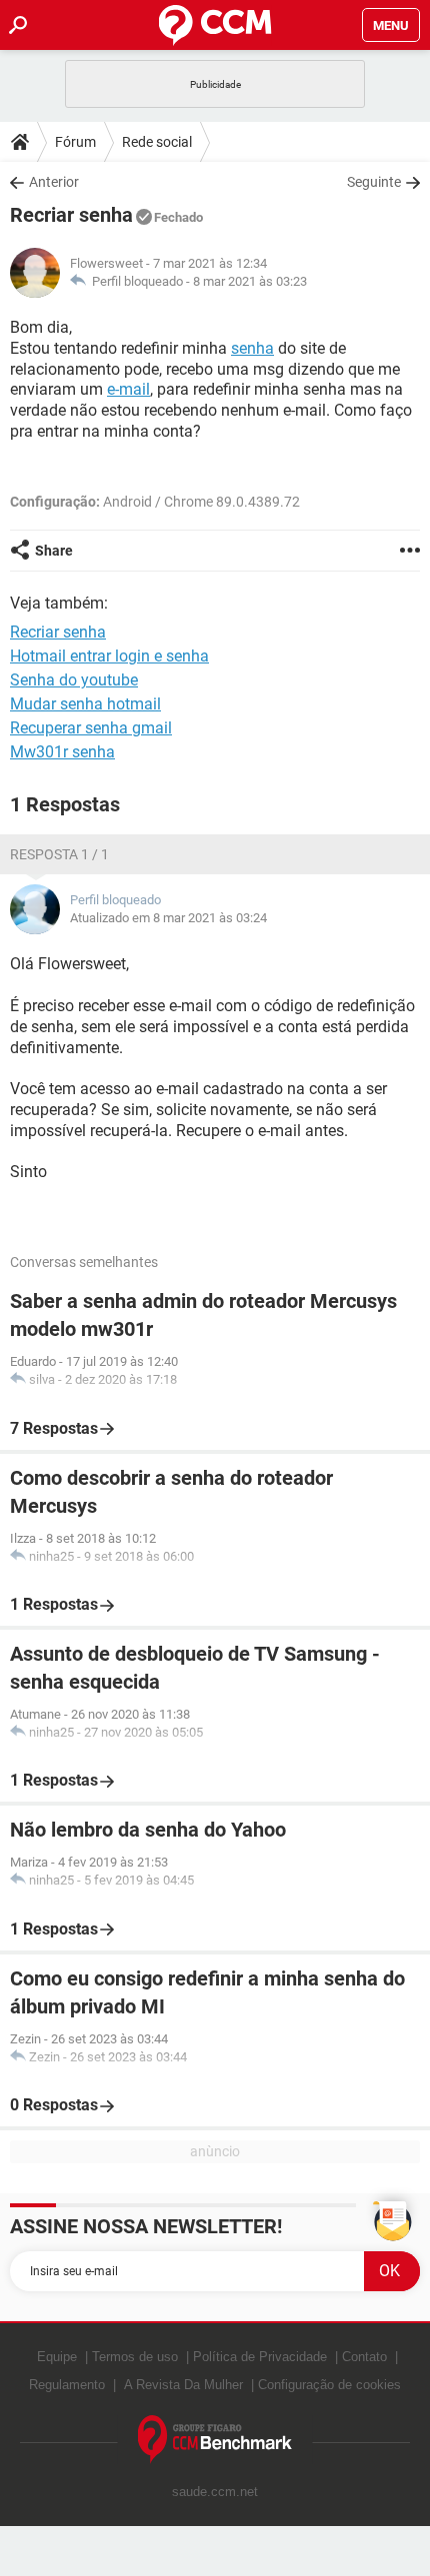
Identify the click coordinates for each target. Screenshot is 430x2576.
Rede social (157, 142)
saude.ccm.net (215, 2492)
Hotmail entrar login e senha (109, 656)
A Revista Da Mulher (183, 2385)
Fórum (75, 142)
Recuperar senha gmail (91, 728)
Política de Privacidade (260, 2357)
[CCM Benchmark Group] (215, 2440)
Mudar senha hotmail (85, 704)
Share (54, 551)
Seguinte (374, 182)
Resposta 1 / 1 (59, 854)
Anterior (54, 182)
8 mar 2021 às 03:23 (250, 281)
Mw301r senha (62, 752)
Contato (364, 2357)
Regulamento (67, 2385)
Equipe (57, 2357)
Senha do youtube (74, 680)
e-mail (128, 389)
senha (252, 348)
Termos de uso (135, 2357)
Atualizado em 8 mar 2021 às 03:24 (168, 918)
